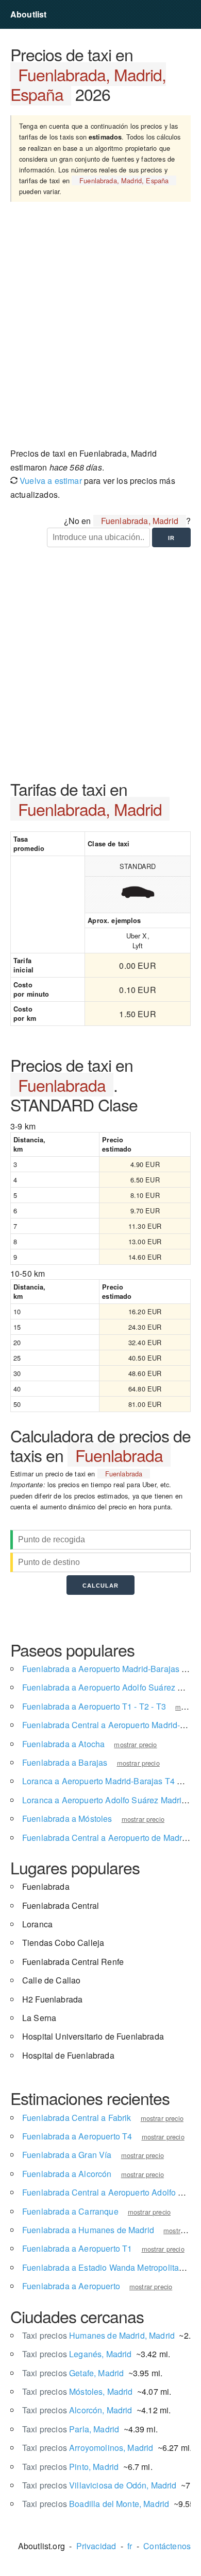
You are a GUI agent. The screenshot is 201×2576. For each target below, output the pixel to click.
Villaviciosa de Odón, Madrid (99, 2485)
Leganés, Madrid (77, 2354)
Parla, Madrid (71, 2429)
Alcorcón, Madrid (77, 2410)
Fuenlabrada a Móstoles (67, 1818)
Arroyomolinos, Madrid (88, 2448)
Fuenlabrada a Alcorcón (67, 2174)
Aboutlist (28, 14)
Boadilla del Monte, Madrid (96, 2504)
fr (130, 2546)
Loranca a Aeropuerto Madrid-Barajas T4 (98, 1781)
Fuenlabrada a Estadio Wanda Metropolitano (105, 2267)
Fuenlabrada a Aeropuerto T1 (77, 2248)
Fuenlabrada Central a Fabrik (77, 2118)
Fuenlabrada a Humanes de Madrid (88, 2230)
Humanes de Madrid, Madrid (98, 2335)
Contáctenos (167, 2546)
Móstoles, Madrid (78, 2391)
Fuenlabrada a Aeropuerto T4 (77, 2136)
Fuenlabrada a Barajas (65, 1762)
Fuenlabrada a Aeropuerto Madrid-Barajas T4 (107, 1669)
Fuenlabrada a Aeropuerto (71, 2286)
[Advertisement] (100, 328)
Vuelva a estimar (50, 481)
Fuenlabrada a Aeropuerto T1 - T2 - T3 (94, 1706)
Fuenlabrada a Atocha (63, 1744)
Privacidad (96, 2546)
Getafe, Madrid (73, 2373)
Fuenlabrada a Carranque (70, 2211)
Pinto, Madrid (70, 2467)
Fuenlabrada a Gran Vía (67, 2155)
